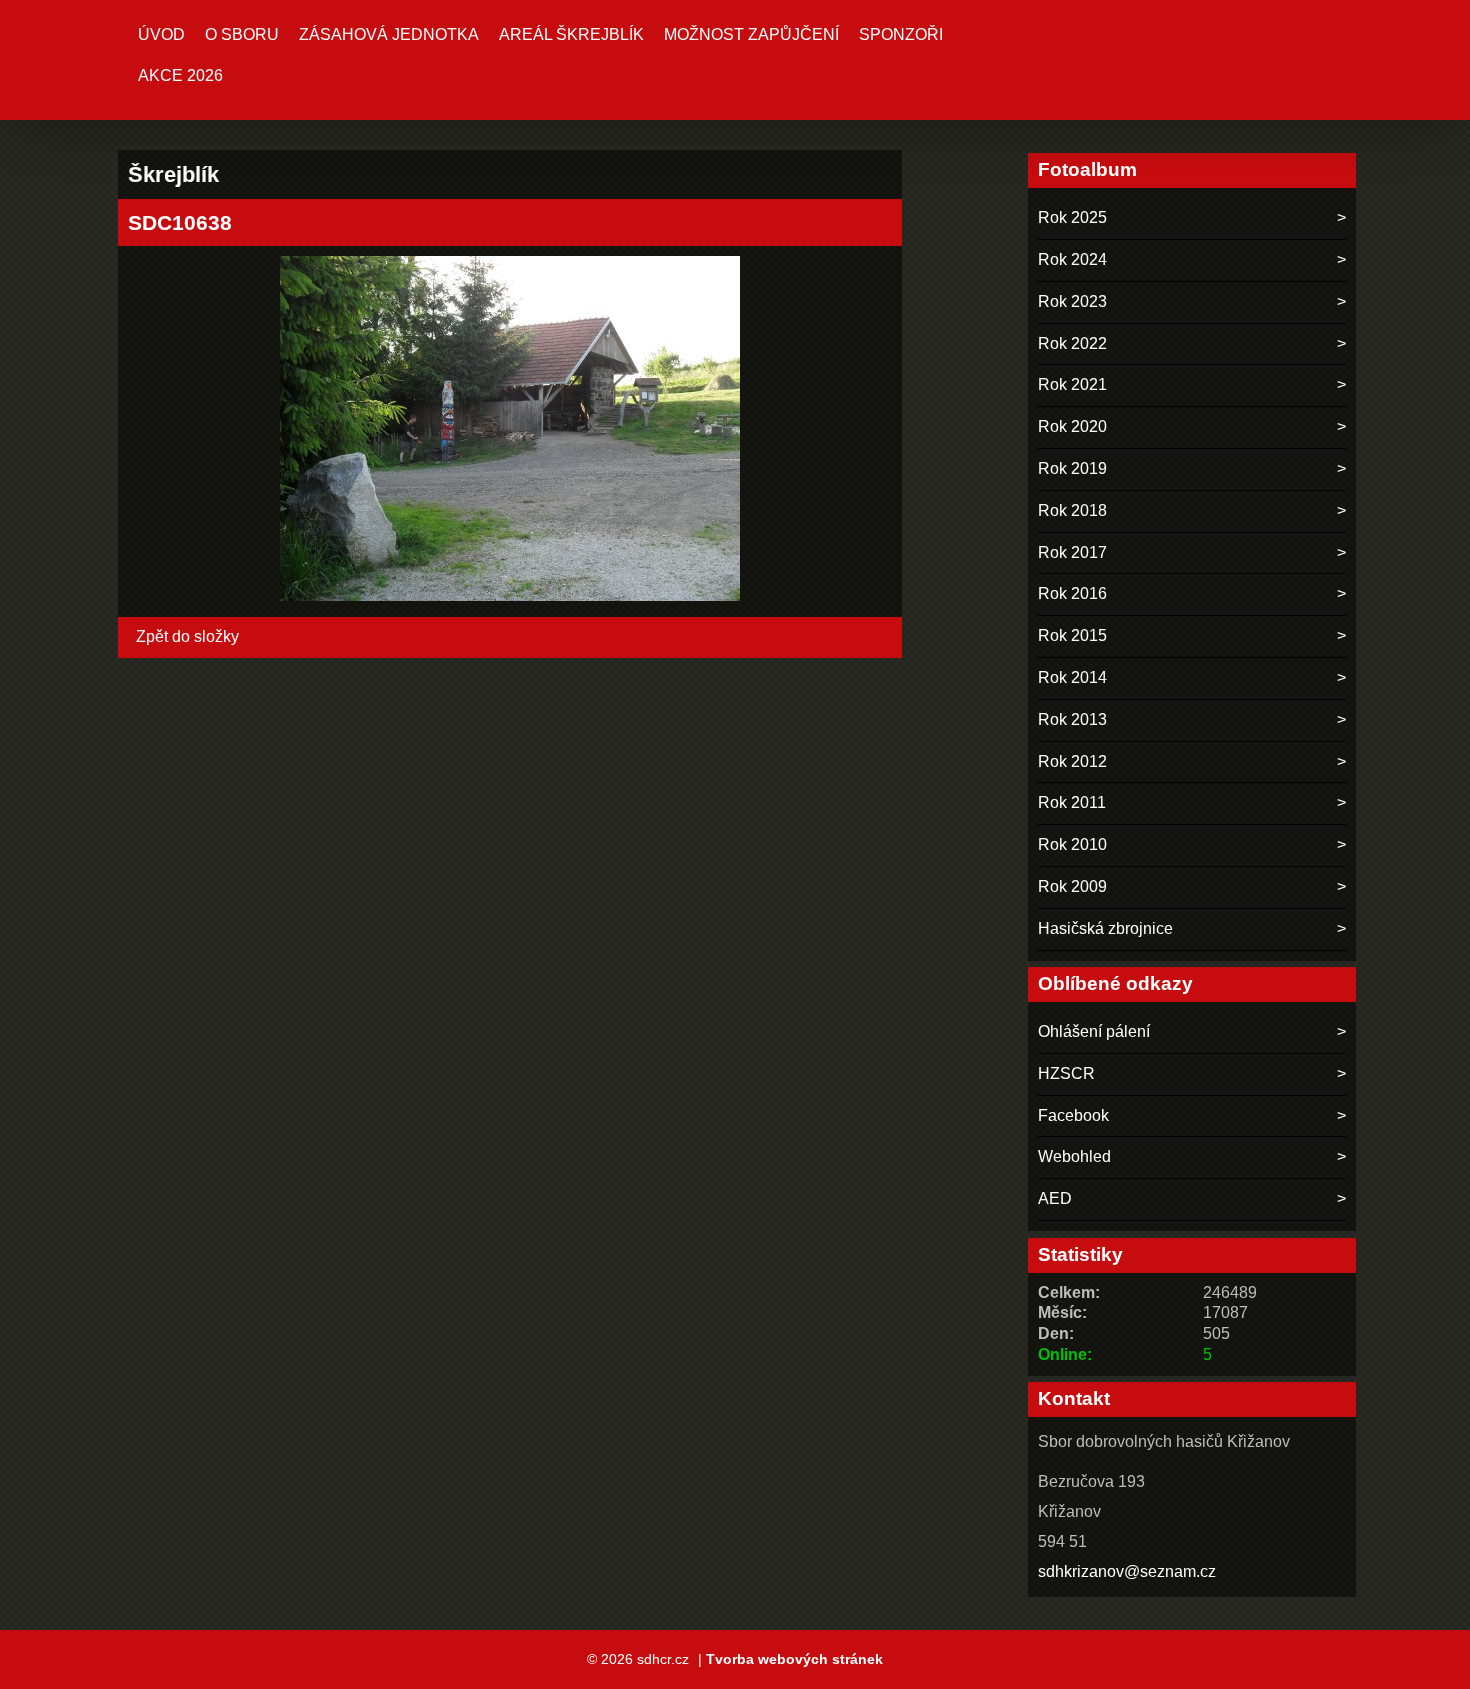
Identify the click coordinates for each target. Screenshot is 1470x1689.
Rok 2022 (1072, 343)
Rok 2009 (1072, 886)
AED (1055, 1198)
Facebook (1073, 1115)
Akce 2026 (180, 75)
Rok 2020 (1072, 426)
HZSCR (1066, 1073)
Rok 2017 (1072, 552)
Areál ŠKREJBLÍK (571, 34)
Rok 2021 (1072, 384)
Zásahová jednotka (389, 34)
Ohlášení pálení (1094, 1031)
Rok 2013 (1072, 719)
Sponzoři (901, 34)
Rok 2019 (1072, 468)
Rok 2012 (1072, 761)
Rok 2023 (1072, 301)
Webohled (1074, 1156)
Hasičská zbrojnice (1105, 928)
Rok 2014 (1072, 677)
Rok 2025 (1072, 217)
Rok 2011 (1072, 802)
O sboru (242, 34)
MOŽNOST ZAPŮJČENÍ (751, 34)
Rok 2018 (1072, 510)
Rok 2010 (1072, 844)
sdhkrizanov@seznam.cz (1127, 1571)
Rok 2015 (1072, 635)
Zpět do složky (187, 636)
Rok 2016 (1072, 593)
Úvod (161, 34)
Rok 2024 (1072, 259)
